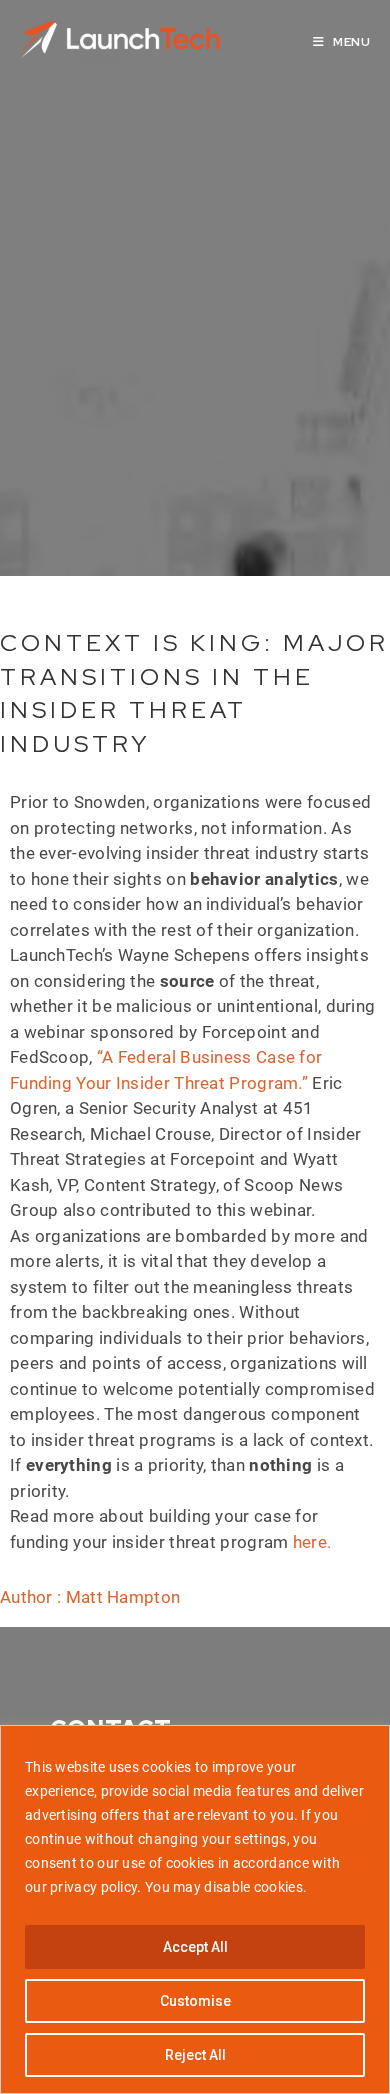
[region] (195, 1909)
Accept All (195, 1947)
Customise (195, 2001)
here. (312, 1542)
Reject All (195, 2055)
